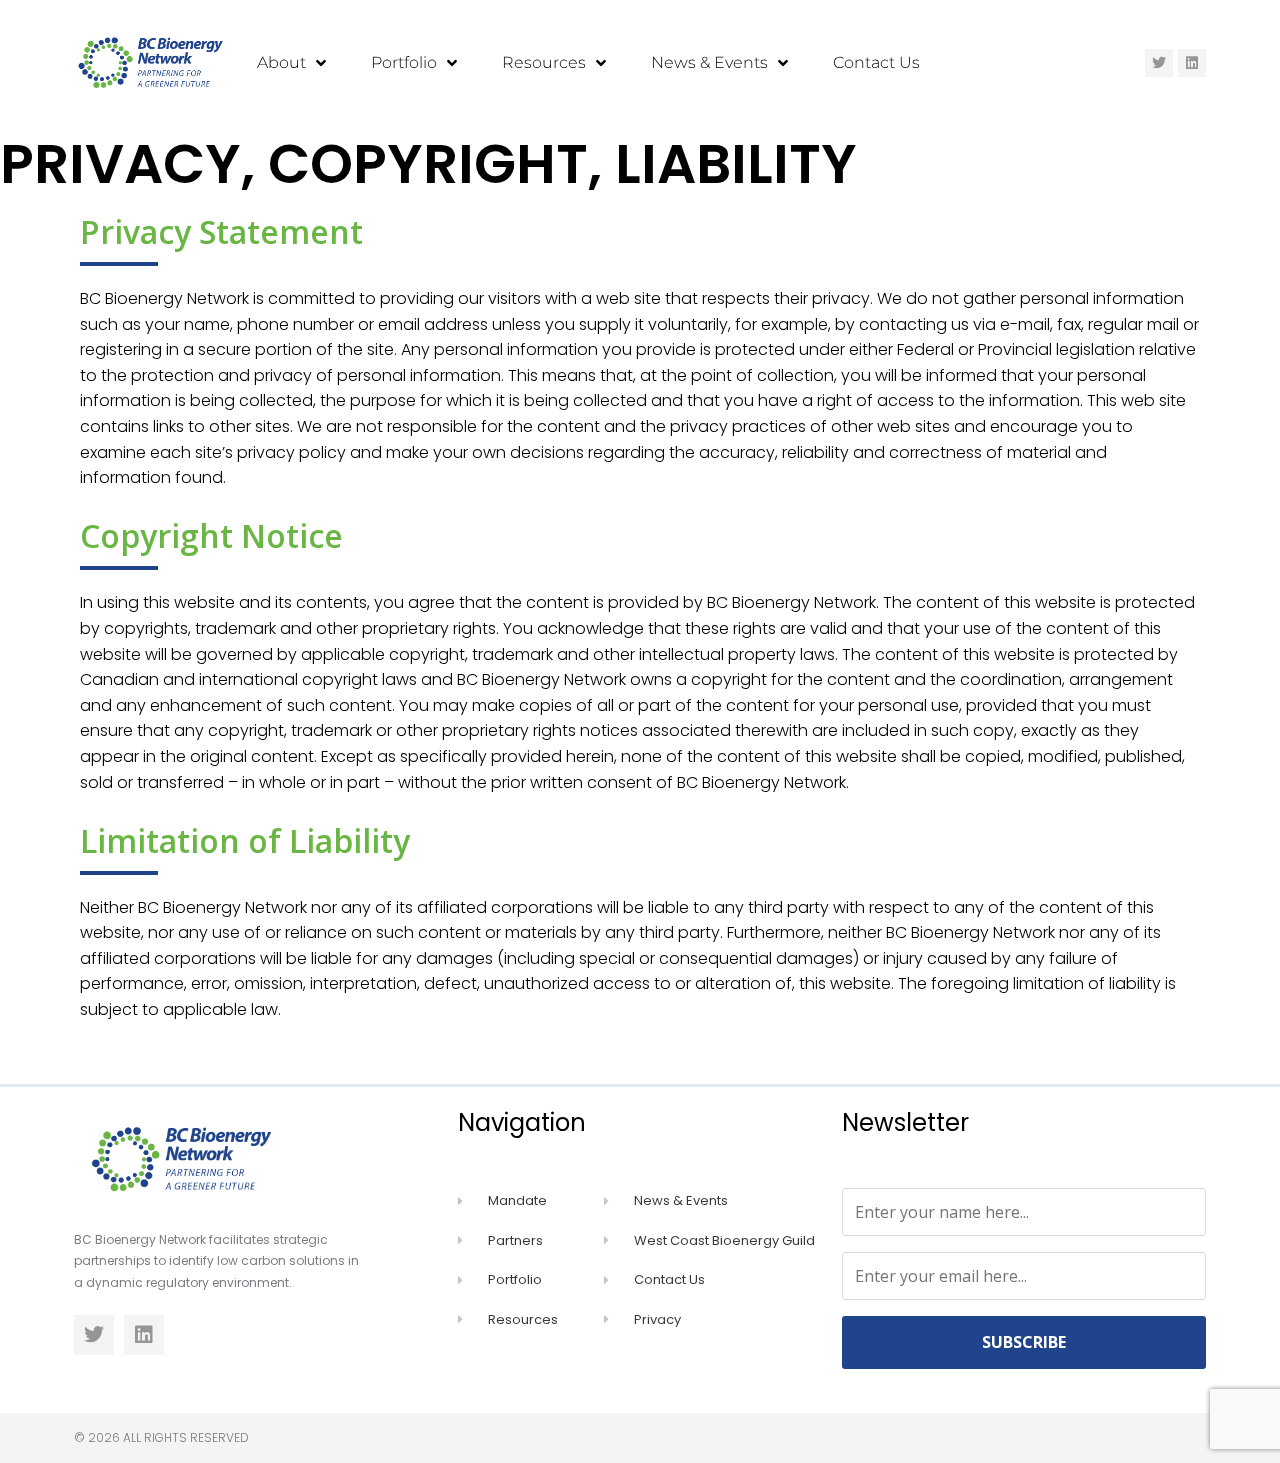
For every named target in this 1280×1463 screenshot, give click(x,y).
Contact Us (876, 62)
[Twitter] (1159, 63)
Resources (544, 62)
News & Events (709, 62)
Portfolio (404, 62)
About (281, 62)
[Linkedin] (1192, 63)
